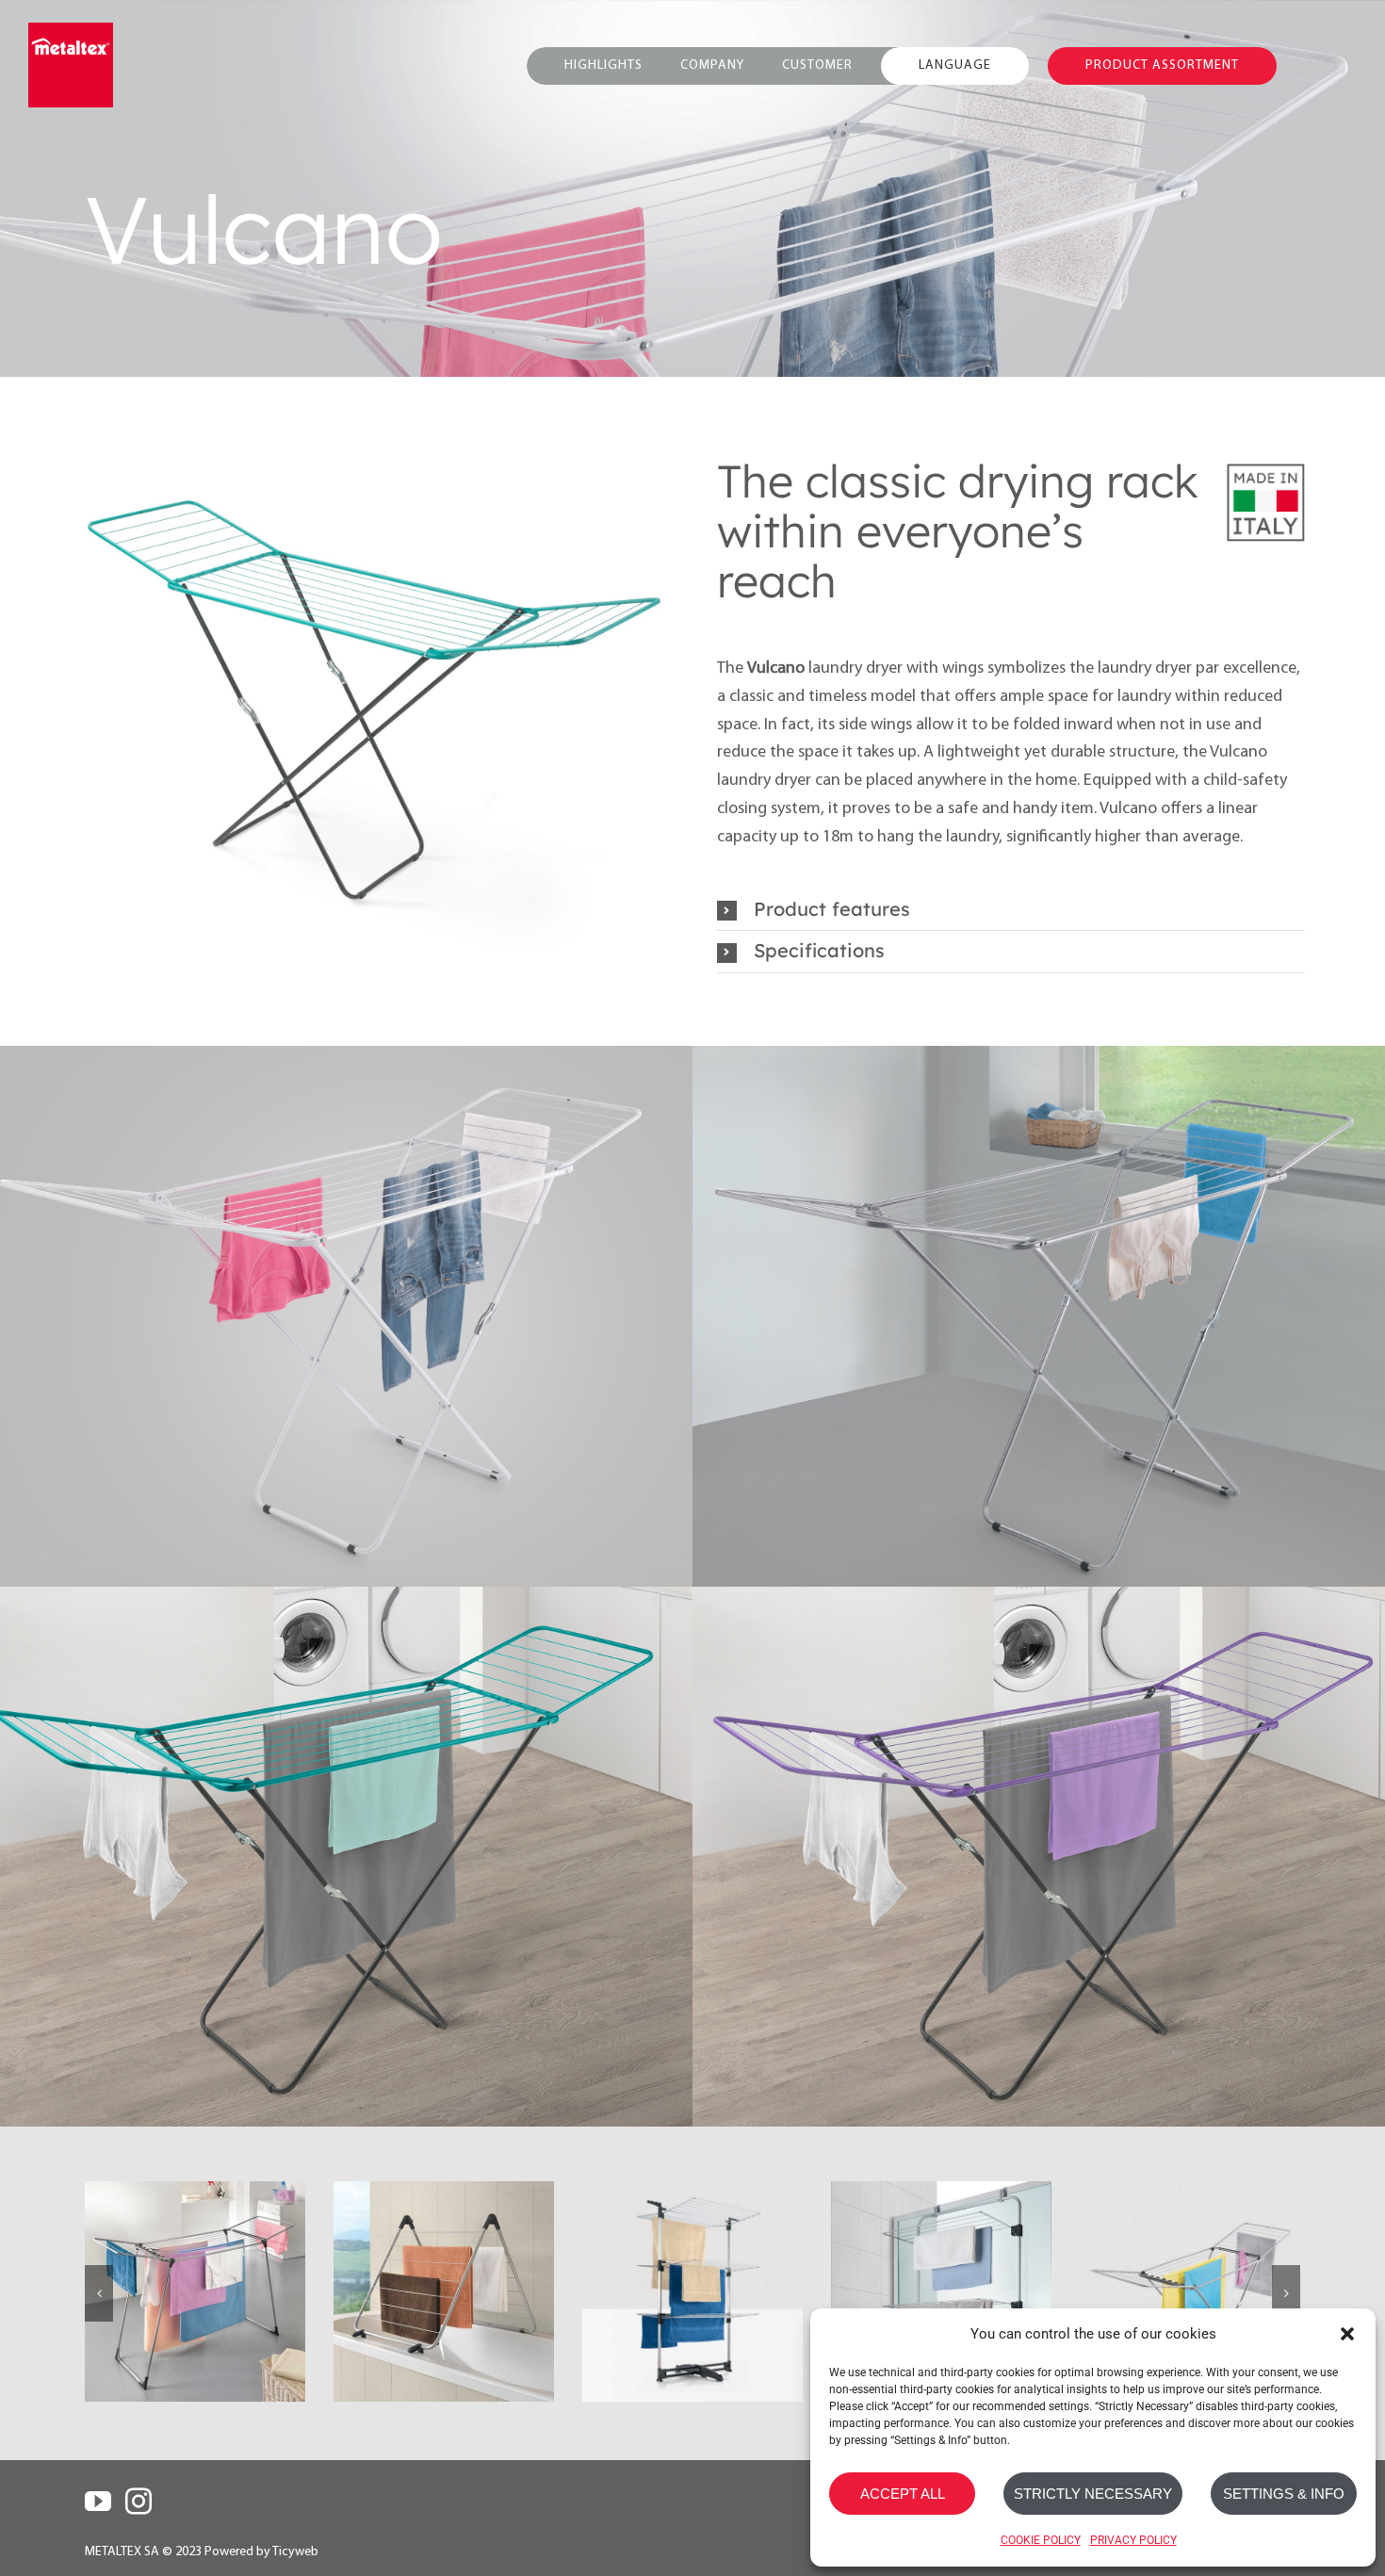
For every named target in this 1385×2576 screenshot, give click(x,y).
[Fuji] (941, 2291)
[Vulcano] (1190, 2291)
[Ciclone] (444, 2291)
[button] (1347, 2334)
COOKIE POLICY (1041, 2540)
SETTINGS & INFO (1284, 2494)
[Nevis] (195, 2291)
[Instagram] (138, 2502)
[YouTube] (98, 2502)
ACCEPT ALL (903, 2494)
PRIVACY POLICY (1133, 2540)
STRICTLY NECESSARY (1093, 2494)
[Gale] (692, 2291)
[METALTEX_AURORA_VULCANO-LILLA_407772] (374, 707)
